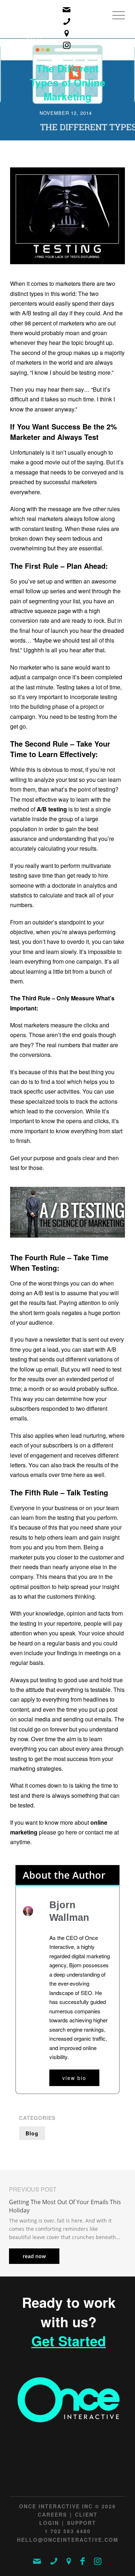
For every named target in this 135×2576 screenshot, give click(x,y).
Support (82, 2523)
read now (34, 2256)
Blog (32, 2133)
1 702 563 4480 (68, 2531)
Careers (52, 2514)
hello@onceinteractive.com (68, 2540)
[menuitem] (115, 23)
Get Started (69, 2341)
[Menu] (115, 23)
